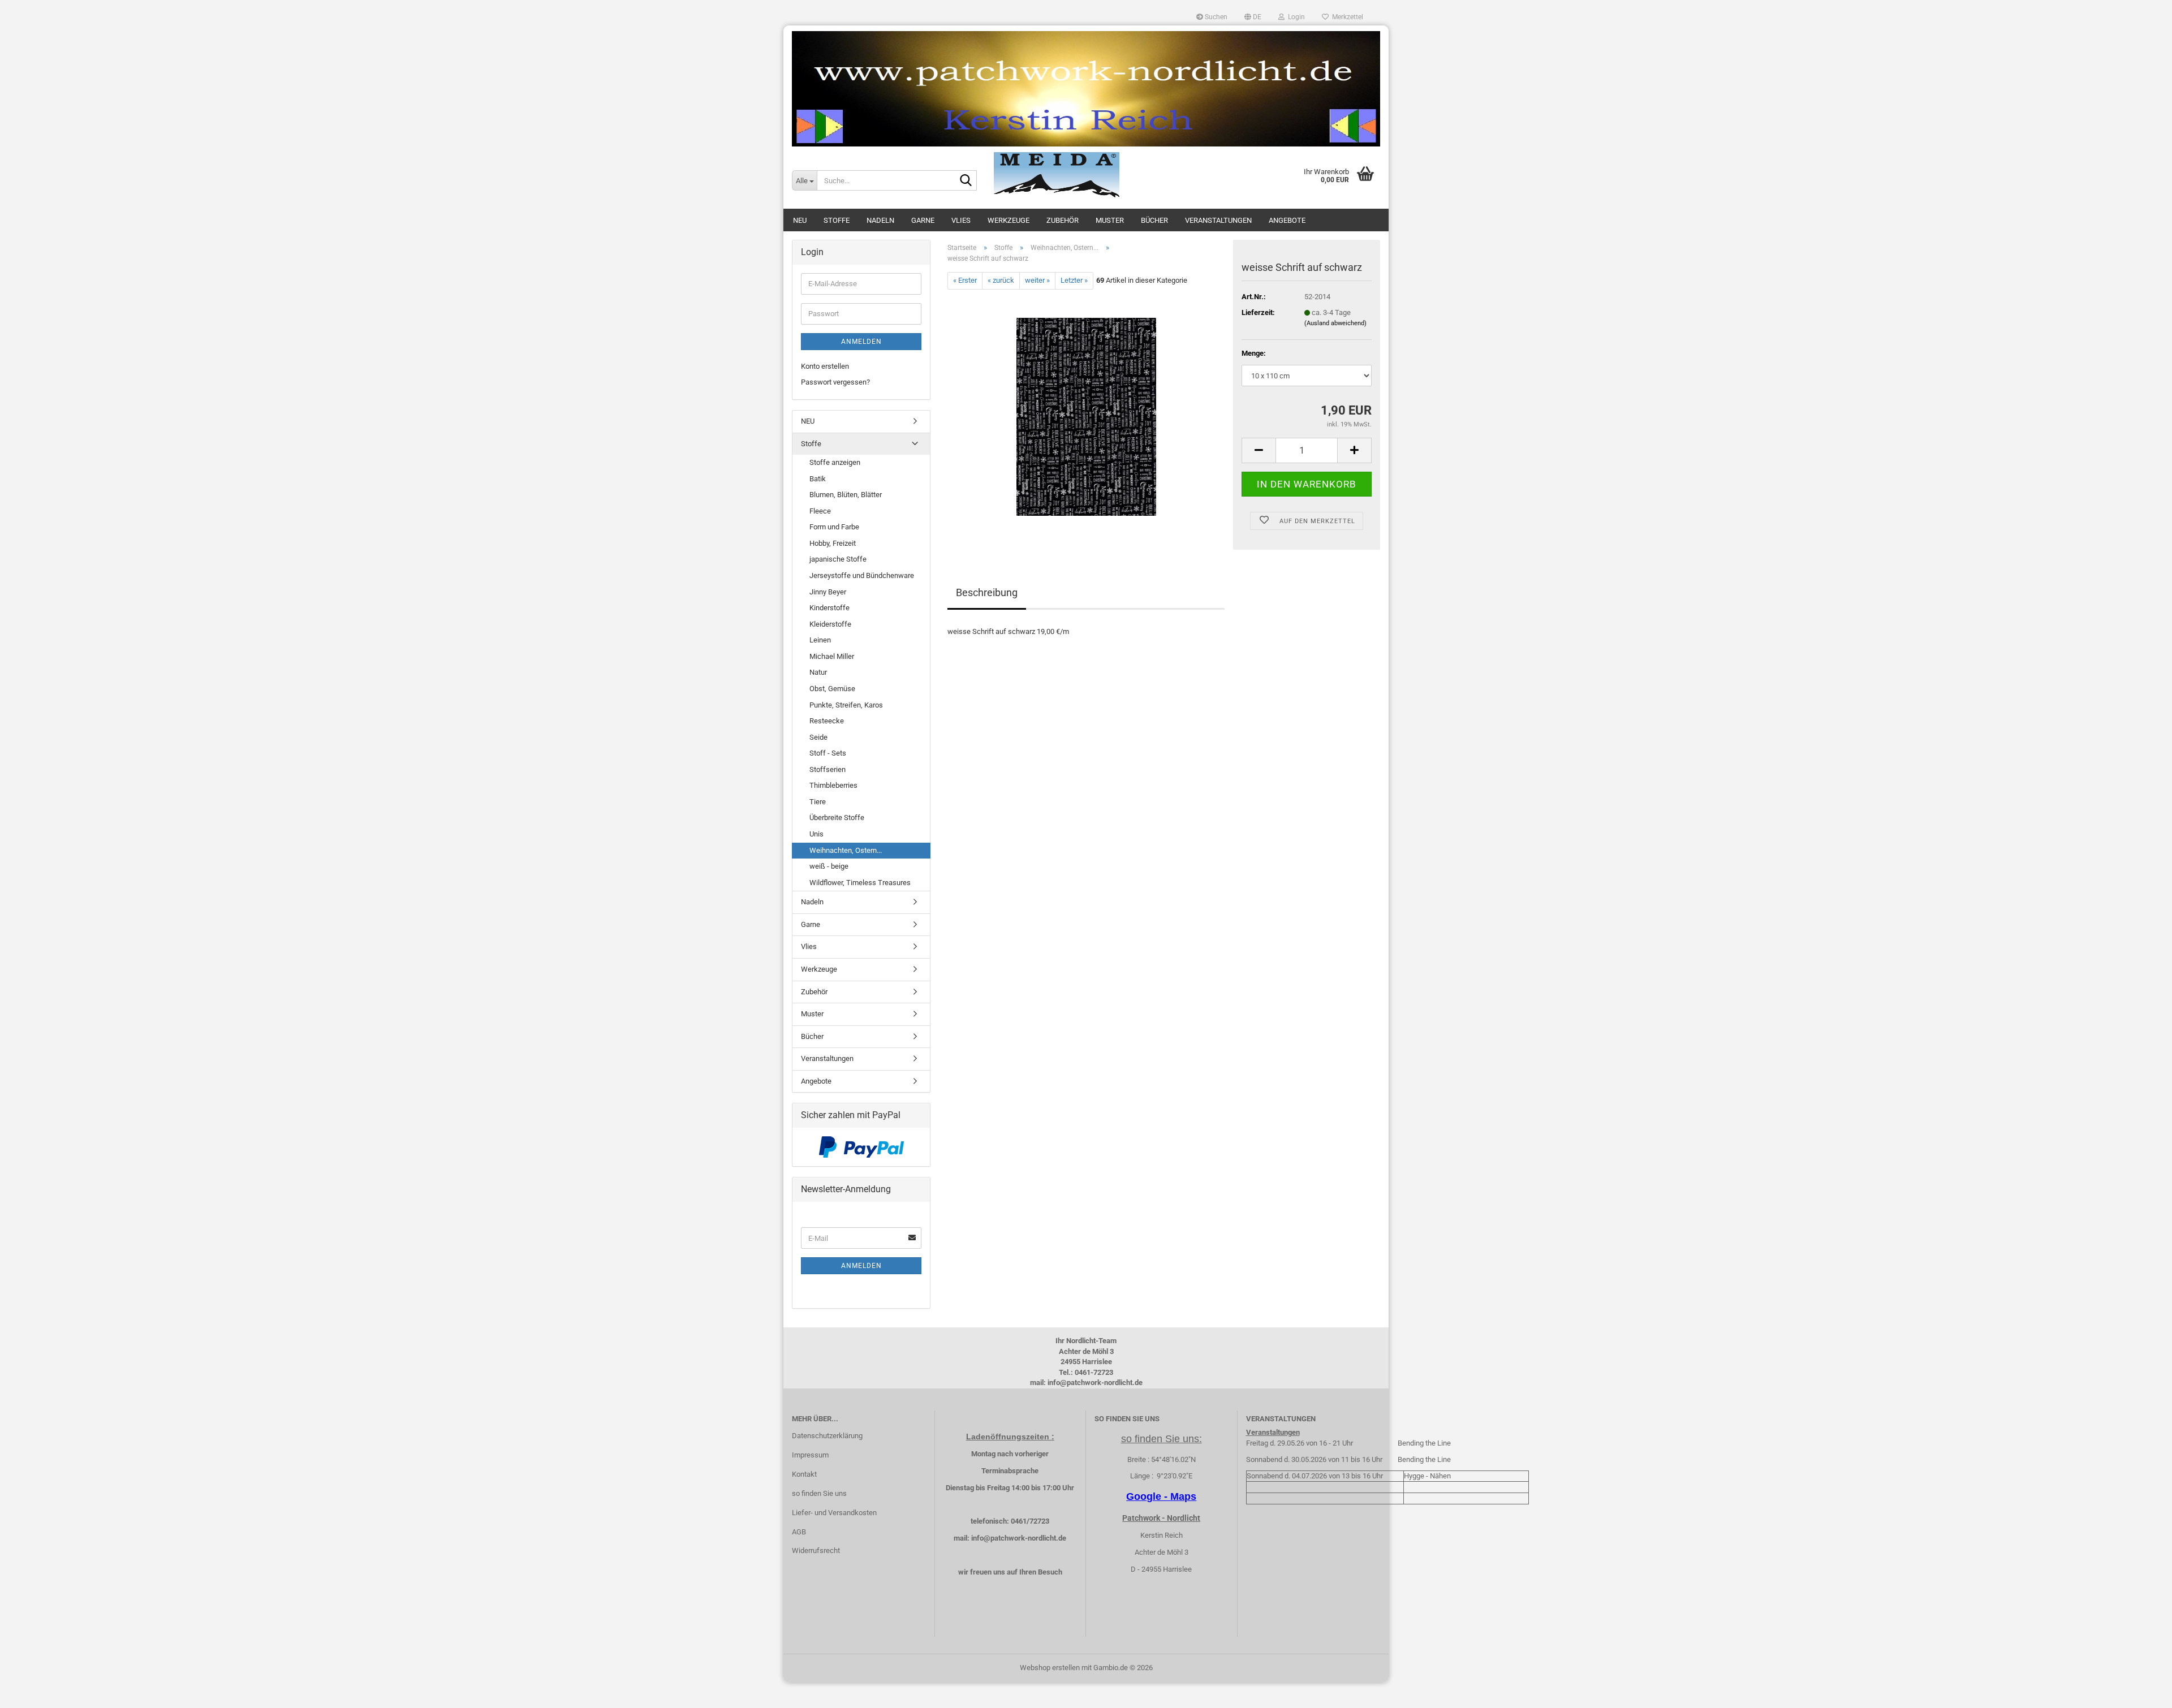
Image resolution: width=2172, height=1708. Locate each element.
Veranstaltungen (1218, 220)
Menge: (1254, 353)
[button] (1253, 17)
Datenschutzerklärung (827, 1436)
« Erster (965, 280)
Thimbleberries (833, 785)
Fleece (820, 511)
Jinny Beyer (828, 592)
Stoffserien (828, 769)
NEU (800, 220)
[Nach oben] (2141, 1691)
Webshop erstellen (1050, 1668)
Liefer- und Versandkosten (834, 1513)
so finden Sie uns (819, 1493)
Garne (923, 220)
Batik (818, 479)
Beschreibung (987, 592)
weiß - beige (829, 866)
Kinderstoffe (829, 608)
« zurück (1001, 280)
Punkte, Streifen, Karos (846, 705)
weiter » (1037, 280)
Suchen (1215, 17)
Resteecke (827, 721)
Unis (816, 834)
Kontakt (804, 1474)
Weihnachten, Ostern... (846, 850)
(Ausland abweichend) (1335, 323)
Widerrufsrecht (816, 1550)
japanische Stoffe (838, 559)
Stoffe (837, 220)
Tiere (818, 802)
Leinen (820, 640)
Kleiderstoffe (830, 624)
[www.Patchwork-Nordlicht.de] (1086, 89)
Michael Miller (832, 656)
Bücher (1154, 220)
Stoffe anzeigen (835, 462)
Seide (818, 737)
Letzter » (1074, 280)
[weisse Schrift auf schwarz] (1086, 416)
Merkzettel (1346, 17)
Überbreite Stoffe (837, 818)
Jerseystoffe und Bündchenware (862, 575)
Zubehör (1063, 220)
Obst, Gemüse (832, 689)
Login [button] (1295, 17)
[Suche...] (966, 181)
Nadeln (880, 220)
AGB (799, 1532)
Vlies (961, 220)
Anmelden (861, 342)
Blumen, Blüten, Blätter (846, 495)
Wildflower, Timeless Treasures (860, 883)
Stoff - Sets (828, 753)
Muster (1110, 220)
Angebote (1287, 220)
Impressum (810, 1455)
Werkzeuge (1009, 220)
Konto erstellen (825, 366)
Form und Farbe (834, 527)
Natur (818, 672)
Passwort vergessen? (835, 382)
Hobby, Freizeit (833, 543)
